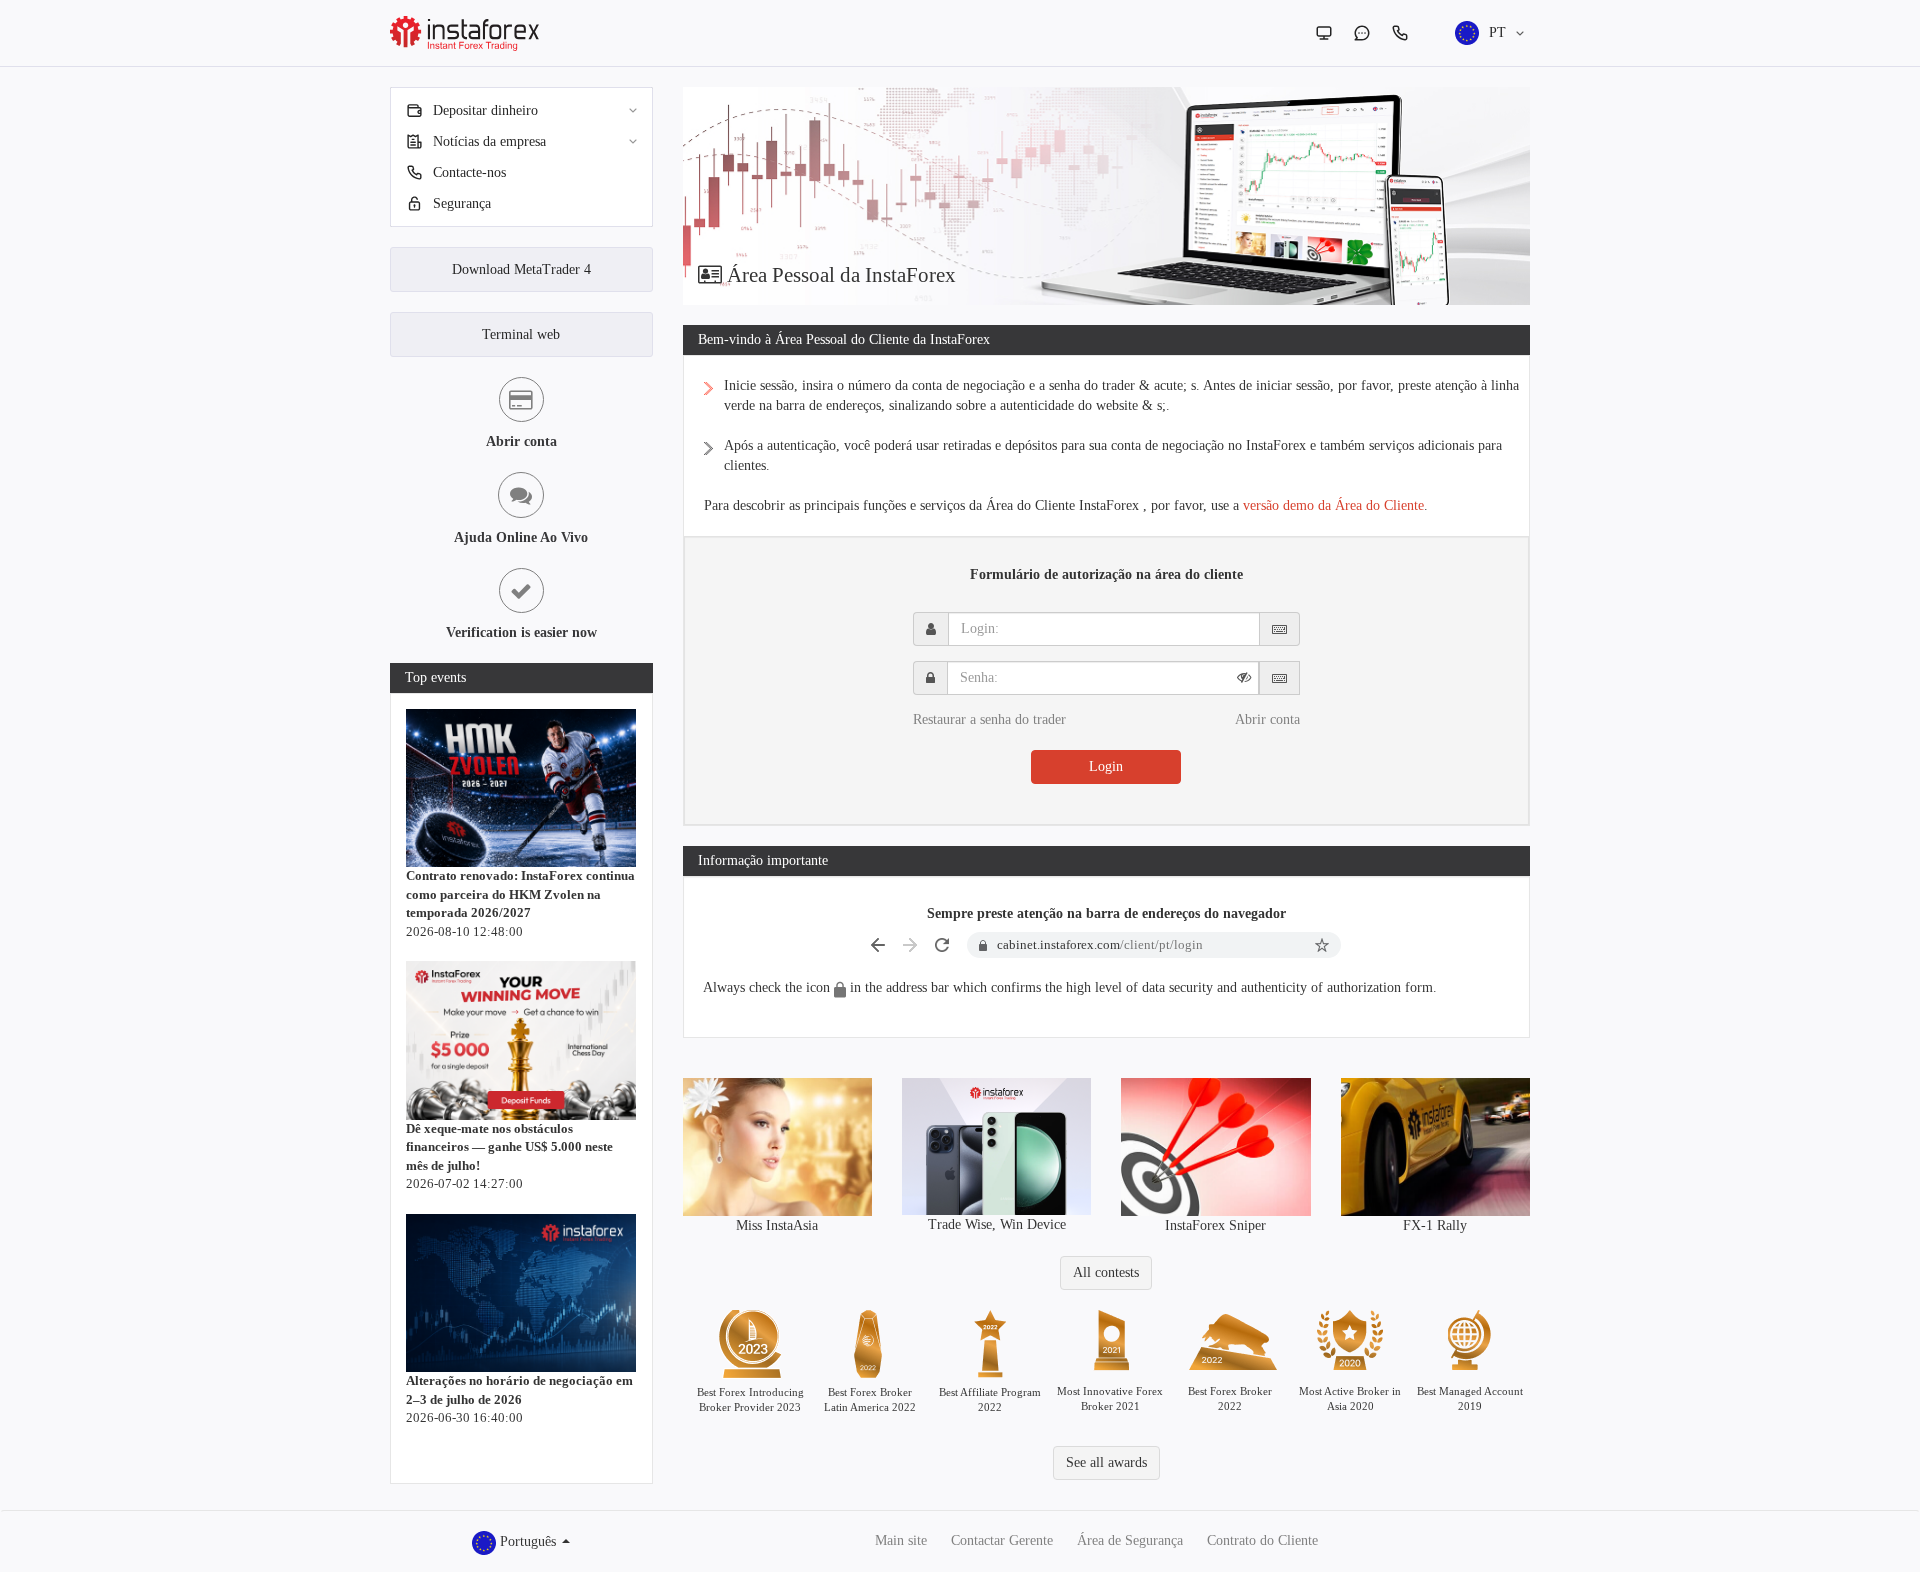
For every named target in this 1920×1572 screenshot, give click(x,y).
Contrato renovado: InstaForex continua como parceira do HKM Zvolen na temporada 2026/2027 (520, 894)
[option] (1107, 196)
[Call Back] (1400, 33)
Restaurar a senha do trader (989, 719)
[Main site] (1324, 33)
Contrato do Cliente (1262, 1540)
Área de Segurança (1130, 1540)
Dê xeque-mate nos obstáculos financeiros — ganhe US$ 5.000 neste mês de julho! (509, 1147)
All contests (1106, 1272)
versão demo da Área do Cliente (1333, 505)
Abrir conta (1267, 719)
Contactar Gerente (1002, 1540)
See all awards (1106, 1462)
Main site (901, 1540)
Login (1106, 766)
